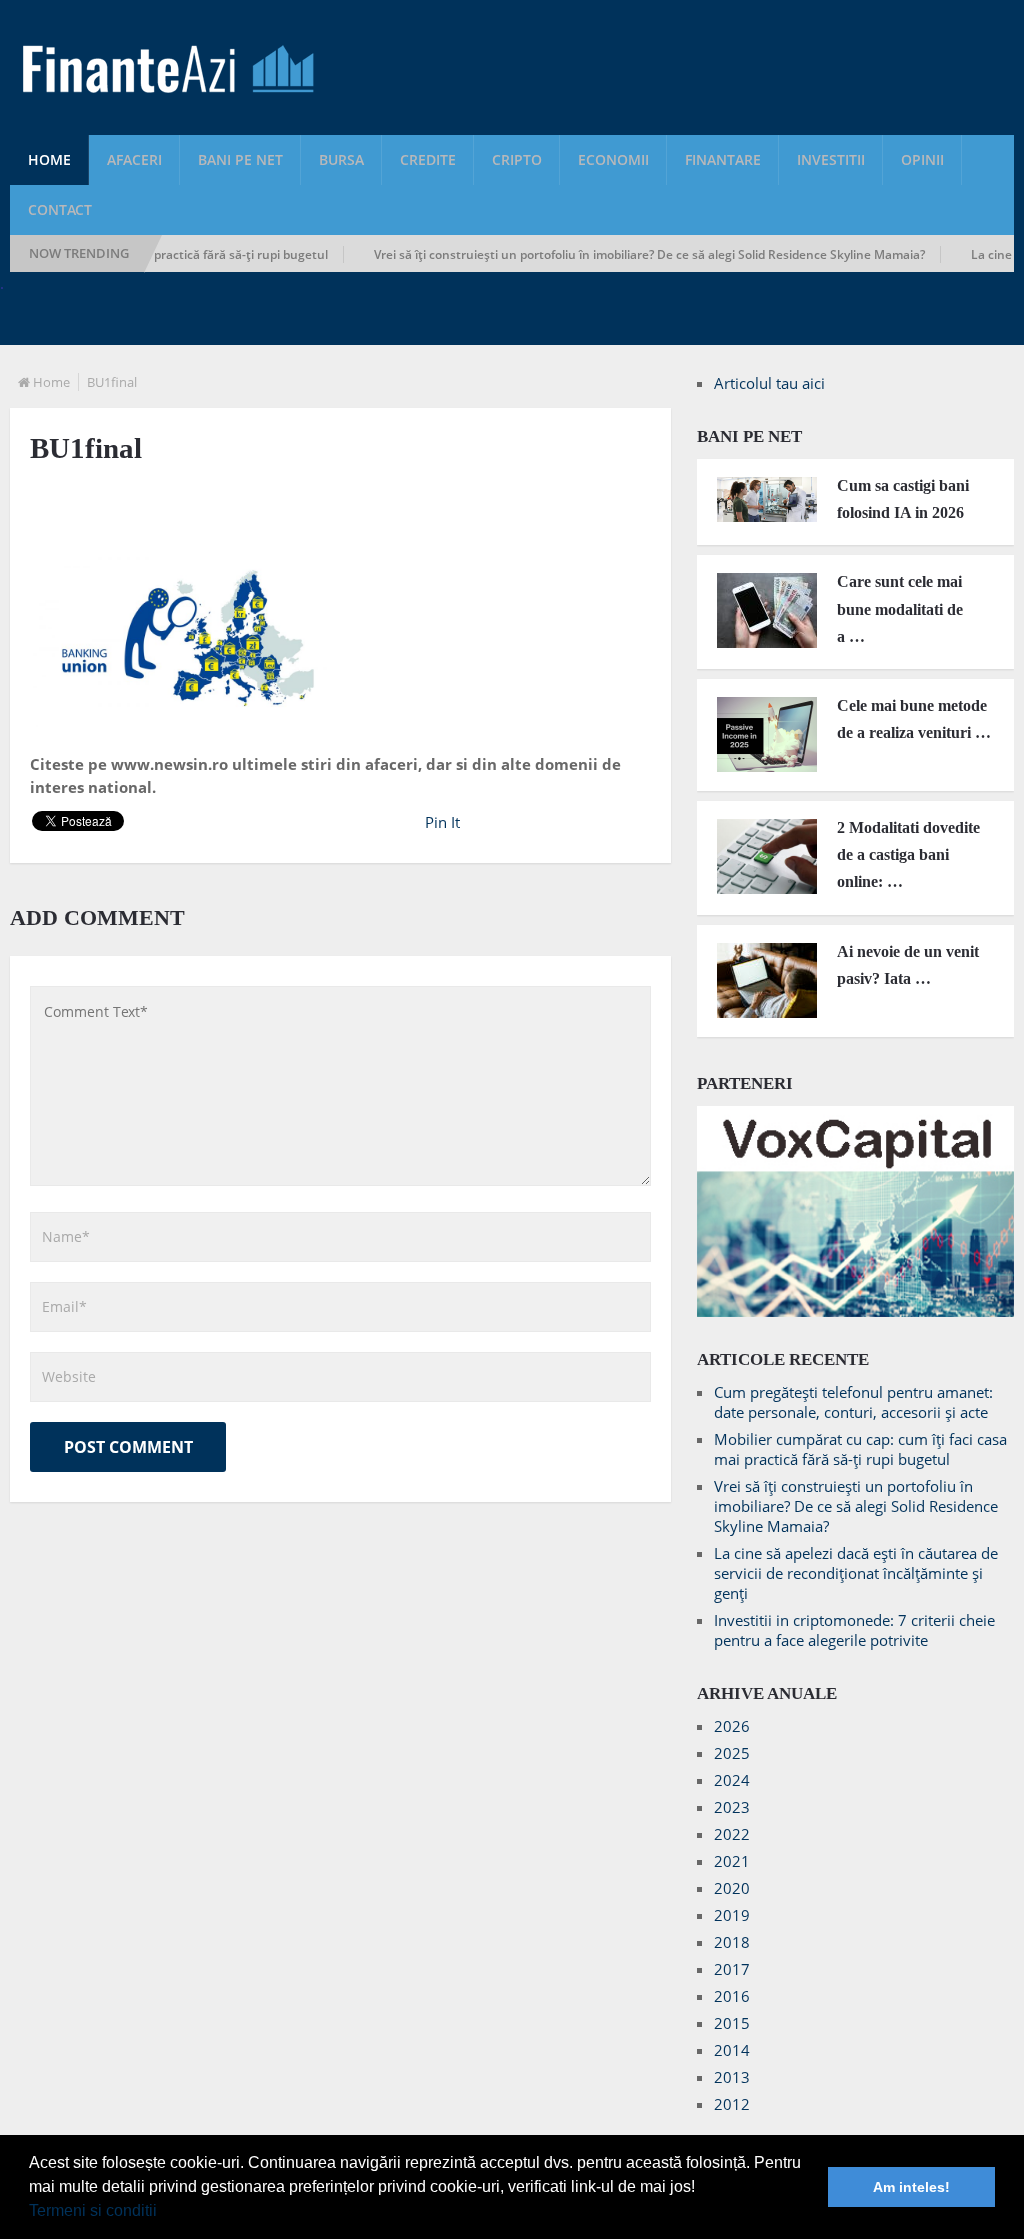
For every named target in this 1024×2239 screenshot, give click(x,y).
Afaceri (134, 159)
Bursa (341, 159)
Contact (60, 209)
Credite (428, 159)
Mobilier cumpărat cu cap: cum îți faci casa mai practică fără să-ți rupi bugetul (860, 1449)
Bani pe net (240, 159)
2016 (732, 1996)
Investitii (831, 159)
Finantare (723, 159)
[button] (164, 2213)
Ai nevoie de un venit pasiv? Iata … (908, 965)
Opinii (922, 159)
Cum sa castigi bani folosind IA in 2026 (903, 499)
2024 (732, 1780)
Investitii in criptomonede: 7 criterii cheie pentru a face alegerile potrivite (854, 1630)
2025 (732, 1753)
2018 (732, 1942)
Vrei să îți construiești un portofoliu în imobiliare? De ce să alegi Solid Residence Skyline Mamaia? (615, 254)
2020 (732, 1888)
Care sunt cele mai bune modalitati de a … (900, 608)
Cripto (517, 159)
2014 (732, 2050)
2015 (732, 2023)
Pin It (442, 822)
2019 (732, 1915)
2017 (732, 1969)
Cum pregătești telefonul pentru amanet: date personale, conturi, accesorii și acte (853, 1402)
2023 (732, 1807)
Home (49, 159)
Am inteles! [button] (911, 2187)
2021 (732, 1861)
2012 (732, 2104)
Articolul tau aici (769, 383)
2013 (732, 2077)
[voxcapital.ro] (855, 1311)
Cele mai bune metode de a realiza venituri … (914, 719)
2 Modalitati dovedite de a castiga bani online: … (908, 854)
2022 (732, 1834)
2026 (732, 1726)
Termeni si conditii (93, 2210)
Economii (613, 159)
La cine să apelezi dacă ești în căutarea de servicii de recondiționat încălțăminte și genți (856, 1573)
